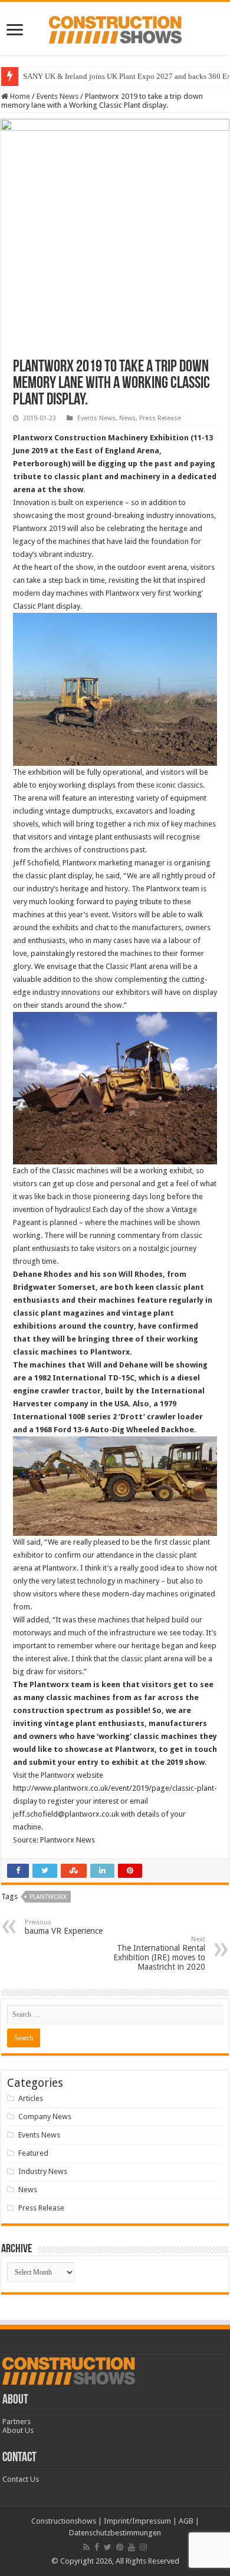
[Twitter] (108, 2547)
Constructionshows (64, 2521)
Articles (31, 2098)
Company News (45, 2117)
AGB (186, 2521)
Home (19, 96)
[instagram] (143, 2547)
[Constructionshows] (115, 28)
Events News (57, 96)
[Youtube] (132, 2547)
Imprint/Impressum (137, 2521)
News (127, 418)
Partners (17, 2421)
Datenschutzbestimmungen (115, 2533)
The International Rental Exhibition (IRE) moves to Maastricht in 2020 (159, 1953)
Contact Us (21, 2479)
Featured (33, 2153)
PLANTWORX (48, 1897)
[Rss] (86, 2547)
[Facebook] (97, 2547)
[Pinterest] (120, 2547)
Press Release (160, 418)
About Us (18, 2430)
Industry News (43, 2171)
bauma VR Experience (64, 1927)
